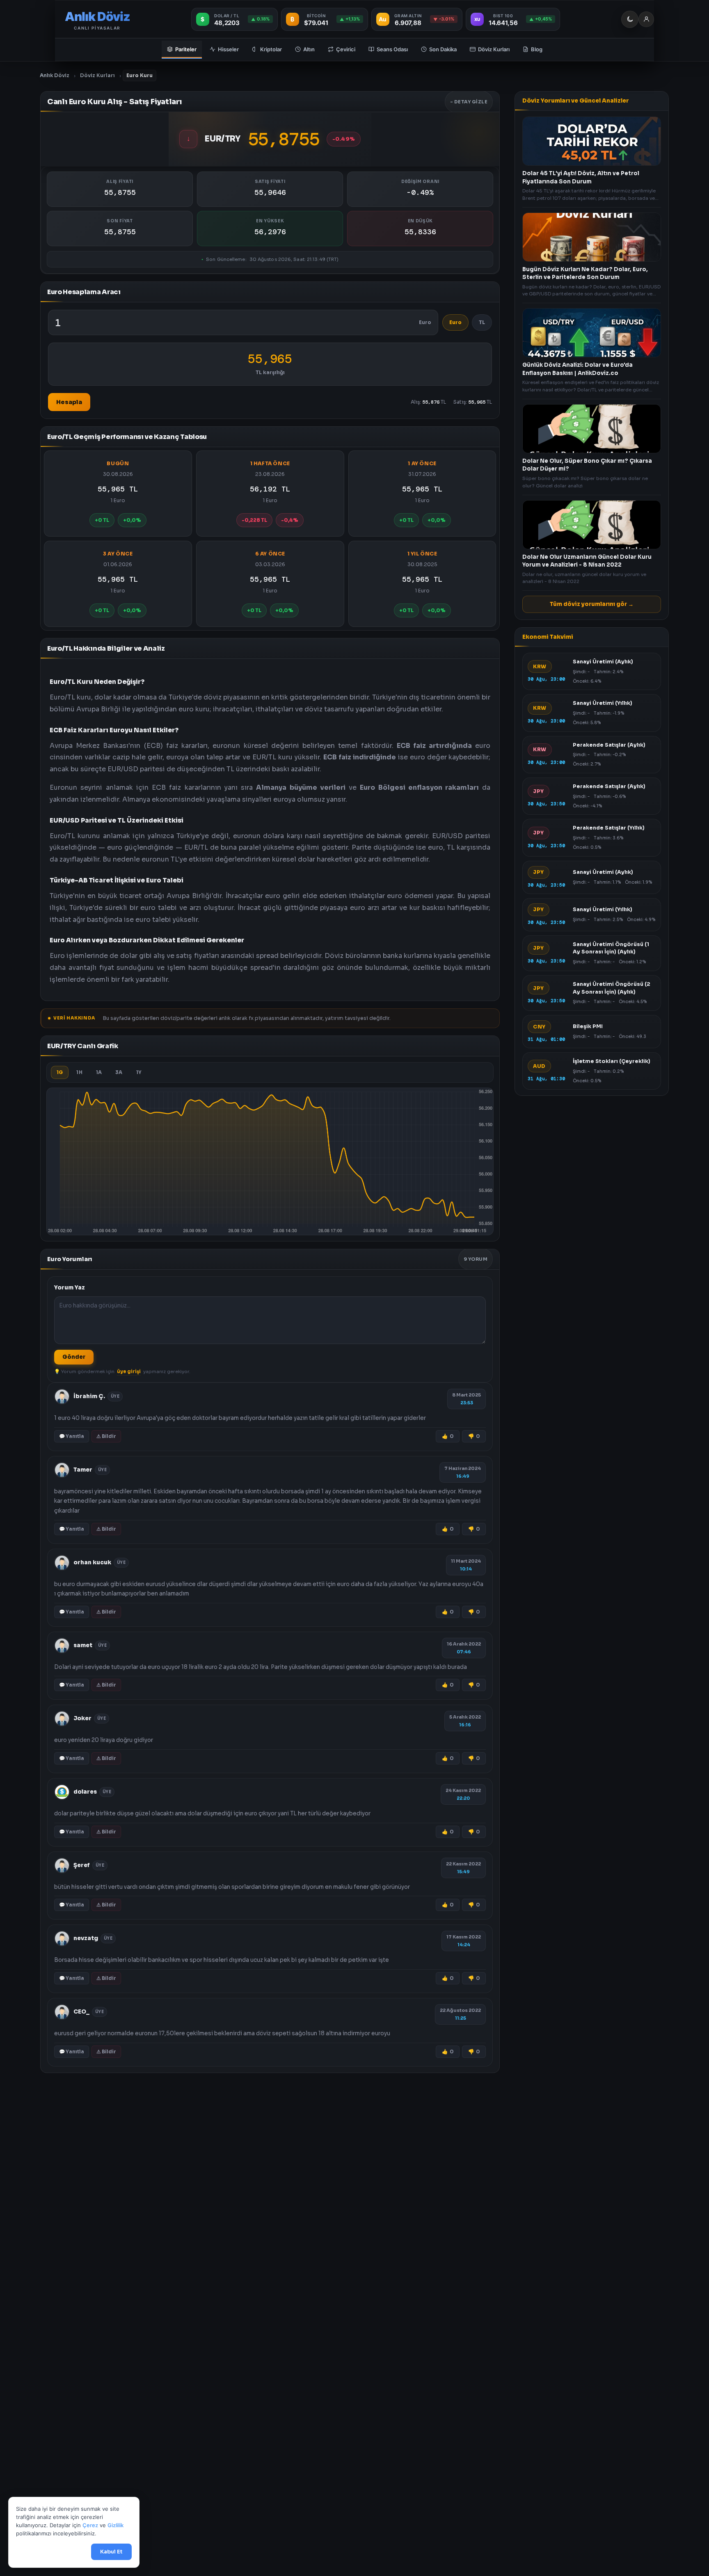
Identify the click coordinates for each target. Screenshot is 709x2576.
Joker (82, 1718)
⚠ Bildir (106, 1436)
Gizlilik (115, 2526)
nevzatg (86, 1938)
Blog (537, 49)
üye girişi (129, 1371)
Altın (309, 49)
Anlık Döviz (55, 75)
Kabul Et (111, 2552)
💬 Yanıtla (72, 1436)
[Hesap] (646, 19)
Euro (455, 322)
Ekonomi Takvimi (548, 637)
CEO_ (81, 2011)
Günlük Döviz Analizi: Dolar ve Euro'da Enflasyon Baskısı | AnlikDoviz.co (577, 369)
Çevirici (346, 49)
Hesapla (69, 402)
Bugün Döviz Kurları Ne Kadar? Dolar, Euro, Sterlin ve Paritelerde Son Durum (585, 273)
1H (79, 1072)
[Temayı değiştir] (630, 19)
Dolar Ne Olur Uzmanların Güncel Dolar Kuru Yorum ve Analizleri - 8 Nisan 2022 (587, 561)
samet (83, 1645)
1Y (139, 1072)
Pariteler (186, 49)
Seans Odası (392, 49)
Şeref (82, 1865)
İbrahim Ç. (89, 1396)
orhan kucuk (92, 1562)
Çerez (90, 2526)
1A (99, 1072)
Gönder (74, 1357)
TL (482, 322)
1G (60, 1072)
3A (119, 1072)
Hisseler (228, 49)
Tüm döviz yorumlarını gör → (592, 604)
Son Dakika (443, 49)
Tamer (83, 1469)
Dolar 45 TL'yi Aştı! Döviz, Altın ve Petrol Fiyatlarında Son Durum (581, 177)
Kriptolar (271, 49)
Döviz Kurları (494, 49)
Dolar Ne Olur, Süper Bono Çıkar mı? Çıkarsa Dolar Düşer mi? (587, 465)
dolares (85, 1792)
